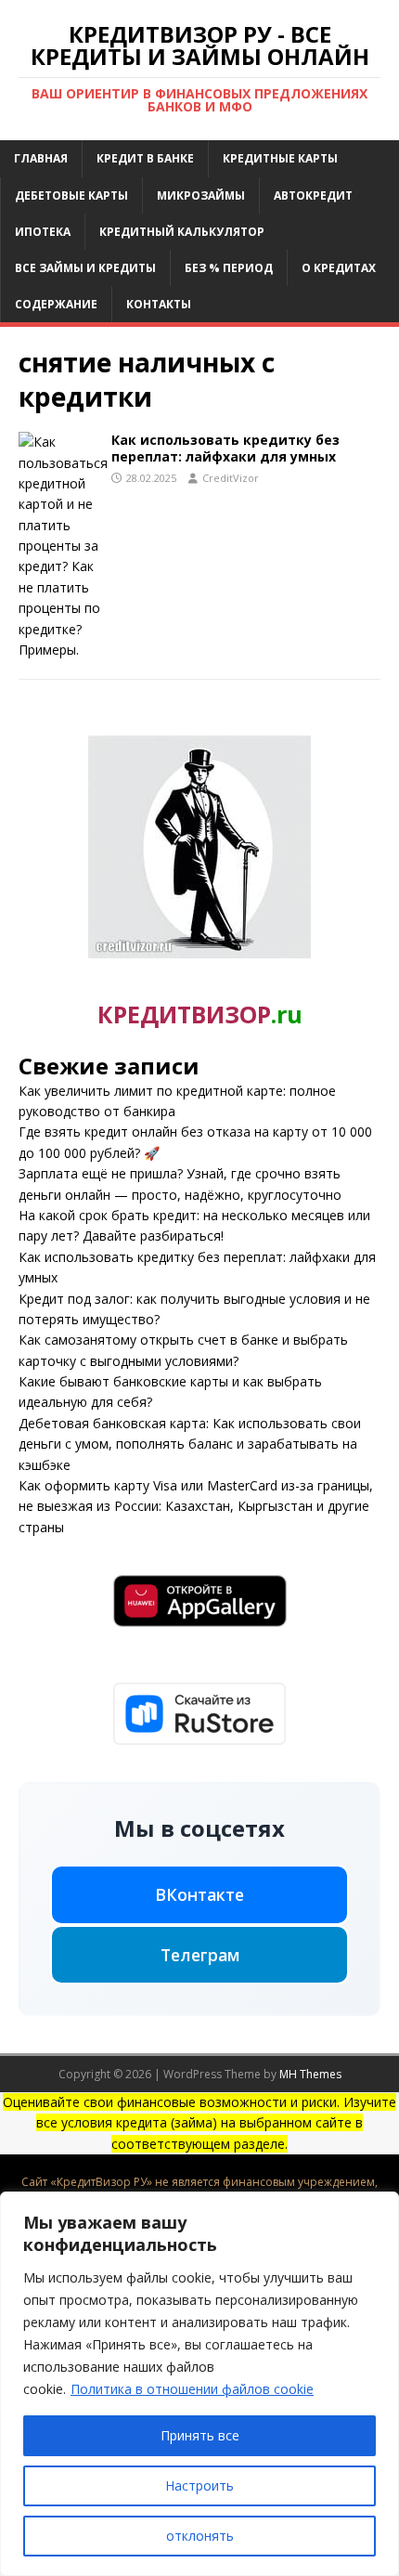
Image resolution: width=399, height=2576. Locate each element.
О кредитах (339, 268)
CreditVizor (231, 478)
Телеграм (200, 1955)
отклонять (200, 2536)
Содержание (56, 304)
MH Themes (310, 2074)
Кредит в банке (145, 158)
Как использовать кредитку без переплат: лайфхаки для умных (225, 448)
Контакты (159, 304)
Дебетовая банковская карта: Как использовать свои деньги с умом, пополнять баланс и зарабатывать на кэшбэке (190, 1444)
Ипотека (43, 232)
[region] (199, 2384)
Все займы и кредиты (85, 268)
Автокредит (313, 195)
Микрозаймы (201, 195)
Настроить (199, 2485)
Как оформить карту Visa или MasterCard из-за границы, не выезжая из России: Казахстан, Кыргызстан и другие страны (196, 1506)
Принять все (200, 2435)
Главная (41, 158)
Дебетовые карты (71, 195)
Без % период (229, 268)
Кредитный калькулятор (182, 232)
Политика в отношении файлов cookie (192, 2389)
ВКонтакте (199, 1894)
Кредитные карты (280, 158)
